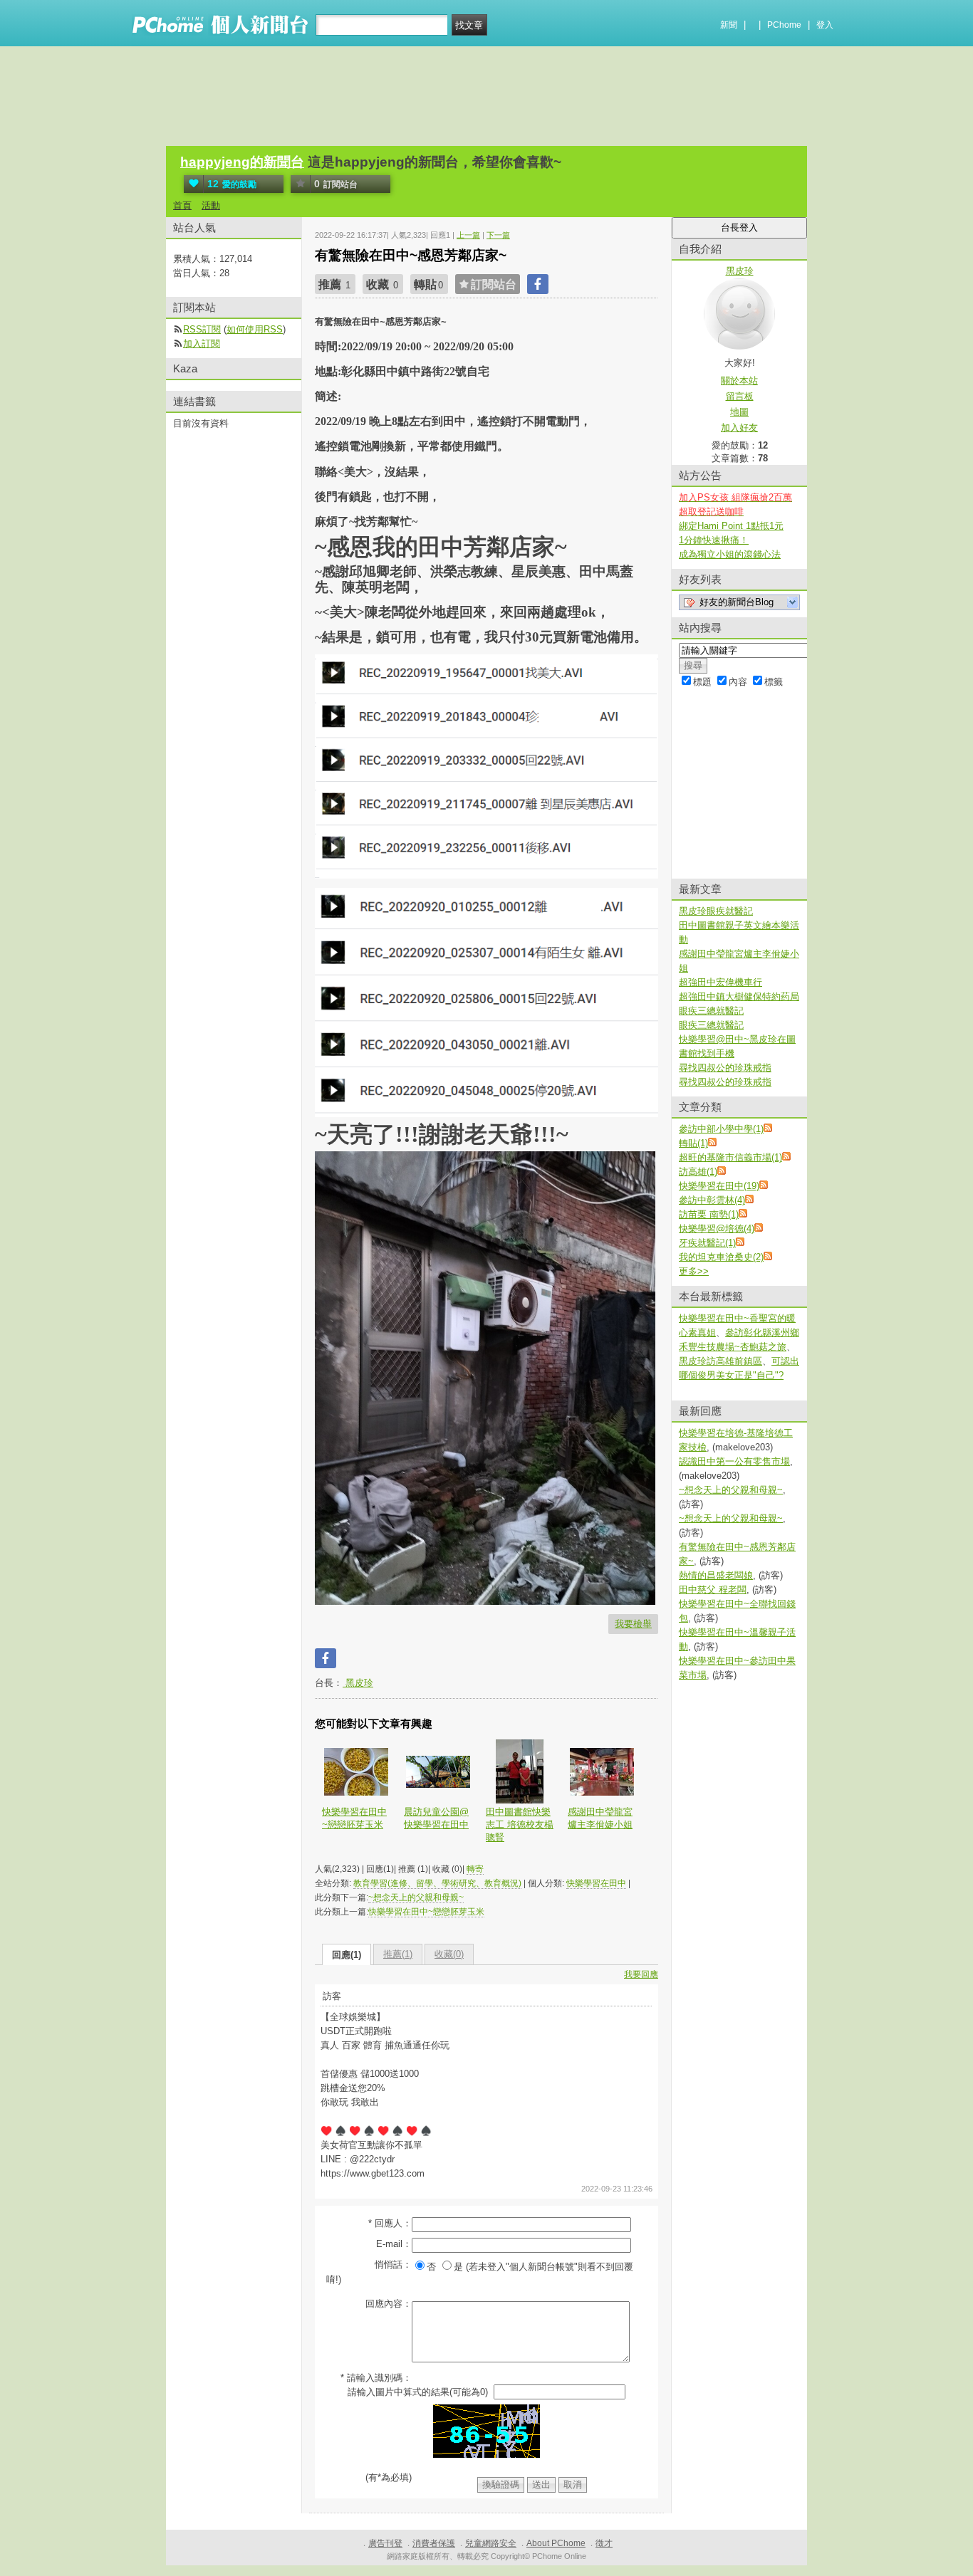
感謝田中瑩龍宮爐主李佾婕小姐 (600, 1818)
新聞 (729, 25)
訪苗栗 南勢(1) (709, 1214)
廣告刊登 (385, 2543)
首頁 (182, 205)
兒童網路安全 (491, 2543)
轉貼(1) (693, 1143)
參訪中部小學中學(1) (721, 1129)
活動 (211, 205)
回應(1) (347, 1955)
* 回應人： (390, 2223)
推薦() (398, 1954)
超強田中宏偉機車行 (720, 982)
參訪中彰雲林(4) (712, 1200)
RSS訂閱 (202, 329)
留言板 (740, 396)
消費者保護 (434, 2543)
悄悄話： (393, 2265)
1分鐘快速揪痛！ (714, 540)
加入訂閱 (202, 344)
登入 (825, 25)
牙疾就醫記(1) (707, 1243)
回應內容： (389, 2304)
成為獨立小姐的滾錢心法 (730, 554)
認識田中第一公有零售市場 (734, 1461)
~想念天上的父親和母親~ (416, 1897)
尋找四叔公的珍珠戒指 (725, 1068)
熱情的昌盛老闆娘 (716, 1575)
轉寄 (475, 1869)
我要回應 (641, 1974)
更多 (694, 1271)
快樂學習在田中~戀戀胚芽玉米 (354, 1818)
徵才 (604, 2543)
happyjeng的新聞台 (242, 162)
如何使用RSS (255, 329)
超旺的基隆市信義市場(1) (730, 1157)
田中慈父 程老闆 (713, 1590)
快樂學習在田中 (596, 1883)
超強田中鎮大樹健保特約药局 (739, 996)
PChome (784, 25)
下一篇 (498, 235)
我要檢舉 (633, 1624)
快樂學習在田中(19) (719, 1186)
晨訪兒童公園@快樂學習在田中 (436, 1818)
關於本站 (739, 381)
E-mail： (394, 2244)
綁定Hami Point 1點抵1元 (731, 526)
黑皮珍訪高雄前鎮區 (720, 1361)
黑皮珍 (358, 1683)
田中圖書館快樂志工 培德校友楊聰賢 (520, 1824)
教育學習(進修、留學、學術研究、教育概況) (437, 1883)
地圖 (739, 412)
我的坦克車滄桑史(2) (721, 1257)
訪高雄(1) (698, 1172)
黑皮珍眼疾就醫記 (716, 911)
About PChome (556, 2543)
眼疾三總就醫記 (711, 1011)
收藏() (449, 1954)
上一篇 (468, 235)
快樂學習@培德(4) (717, 1229)
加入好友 (739, 428)
